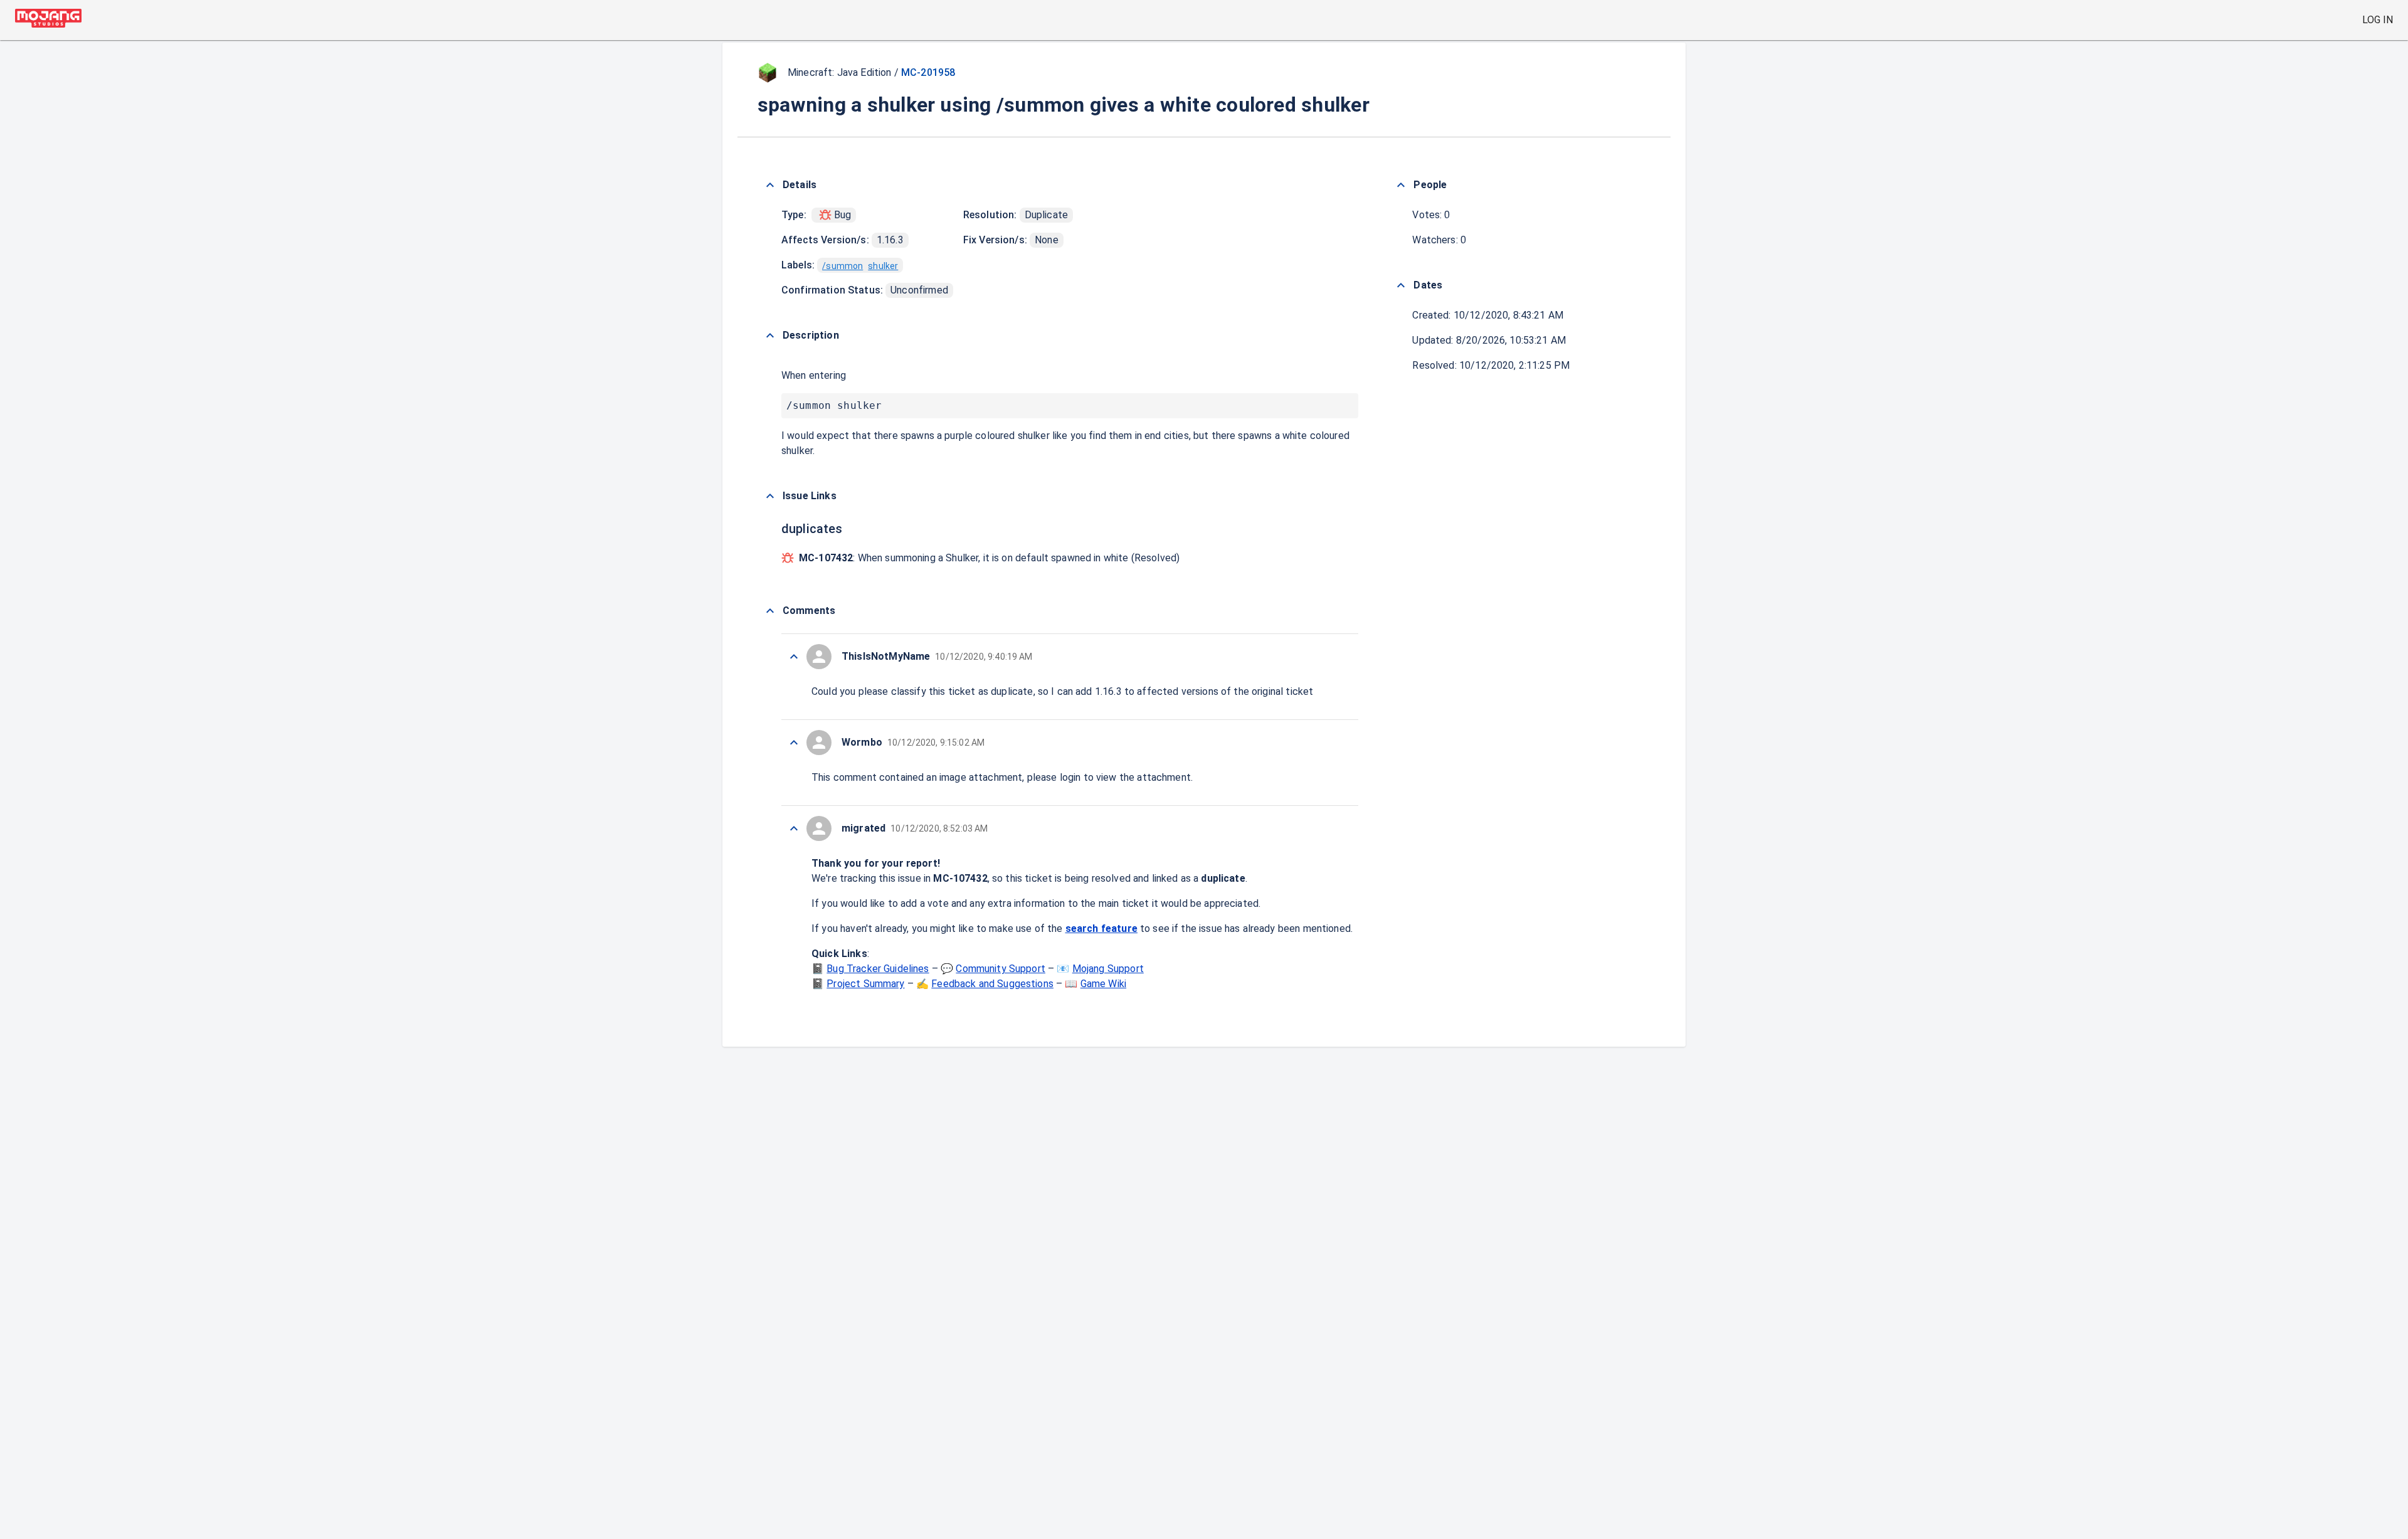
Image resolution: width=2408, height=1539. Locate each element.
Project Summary (865, 984)
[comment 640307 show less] (794, 828)
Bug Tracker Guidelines (878, 969)
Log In (2378, 20)
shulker (883, 266)
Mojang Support (1108, 969)
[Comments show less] (770, 611)
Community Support (1001, 969)
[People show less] (1401, 185)
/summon (842, 266)
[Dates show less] (1401, 285)
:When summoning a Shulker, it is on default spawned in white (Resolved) (989, 558)
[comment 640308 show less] (794, 743)
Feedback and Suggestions (992, 984)
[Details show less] (770, 185)
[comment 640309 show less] (794, 657)
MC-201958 (928, 72)
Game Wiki (1103, 984)
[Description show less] (770, 336)
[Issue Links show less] (770, 496)
